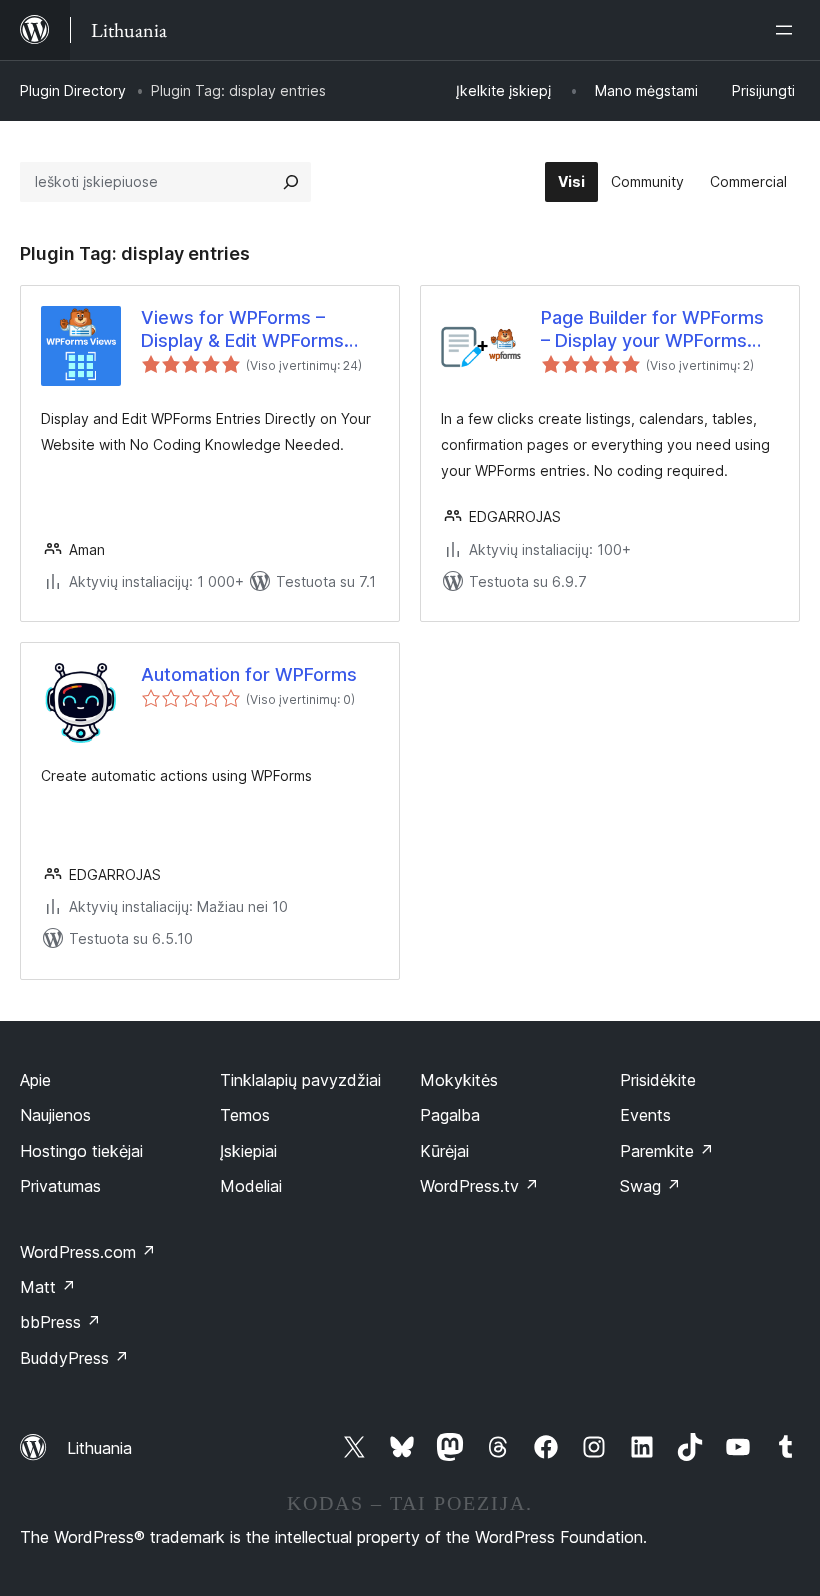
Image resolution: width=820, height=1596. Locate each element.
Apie (35, 1080)
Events (645, 1115)
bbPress (60, 1322)
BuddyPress (74, 1358)
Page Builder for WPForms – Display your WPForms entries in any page (652, 330)
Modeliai (251, 1186)
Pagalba (450, 1115)
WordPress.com (88, 1252)
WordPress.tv (479, 1186)
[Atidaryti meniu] (788, 30)
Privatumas (60, 1186)
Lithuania (99, 1448)
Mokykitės (459, 1080)
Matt (48, 1287)
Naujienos (55, 1115)
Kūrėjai (444, 1151)
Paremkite (667, 1151)
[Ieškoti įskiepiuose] (291, 182)
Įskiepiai (248, 1151)
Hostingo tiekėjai (81, 1151)
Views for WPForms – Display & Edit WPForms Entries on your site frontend (242, 330)
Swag (650, 1186)
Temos (245, 1115)
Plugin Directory (73, 90)
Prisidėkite (658, 1080)
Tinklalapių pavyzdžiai (300, 1080)
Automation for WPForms (249, 674)
